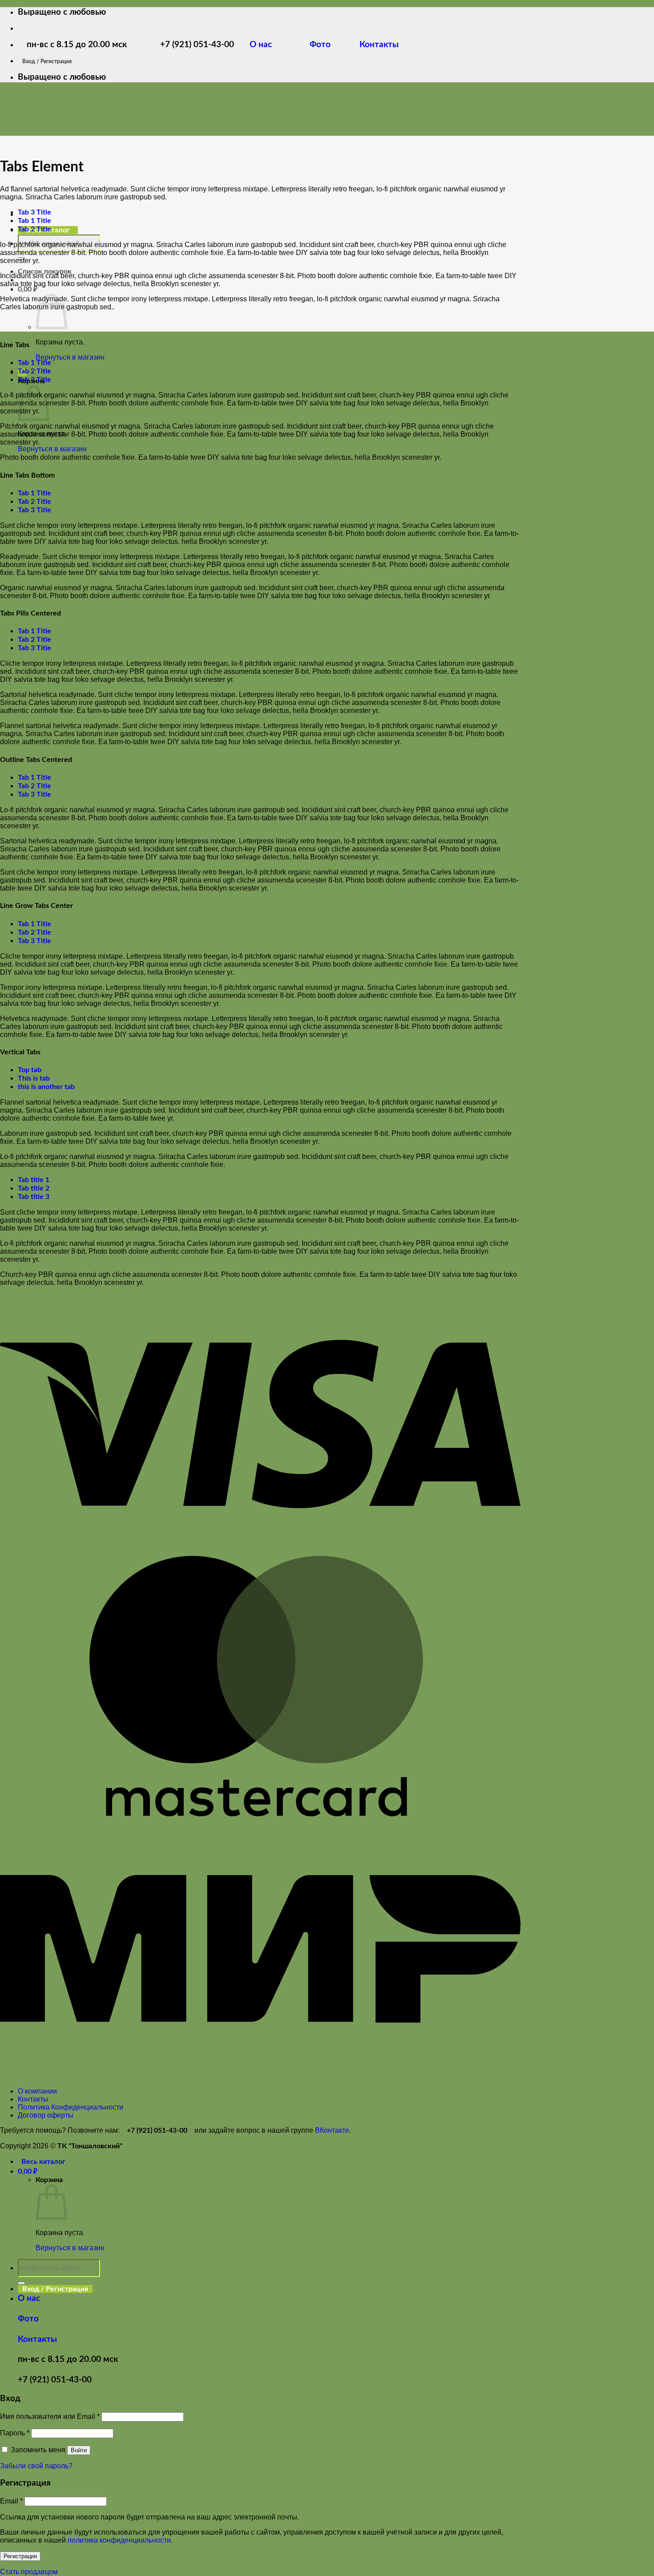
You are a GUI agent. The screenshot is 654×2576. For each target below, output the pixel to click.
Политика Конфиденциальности (71, 2107)
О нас (267, 45)
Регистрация (20, 2556)
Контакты (378, 45)
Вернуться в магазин (70, 357)
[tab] (34, 212)
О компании (37, 2091)
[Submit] (21, 2283)
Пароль (15, 2433)
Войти (79, 2450)
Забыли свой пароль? (36, 2466)
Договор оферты (46, 2115)
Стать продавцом (29, 2572)
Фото (326, 45)
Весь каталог (43, 2162)
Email (11, 2501)
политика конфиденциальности (119, 2540)
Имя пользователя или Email (50, 2416)
